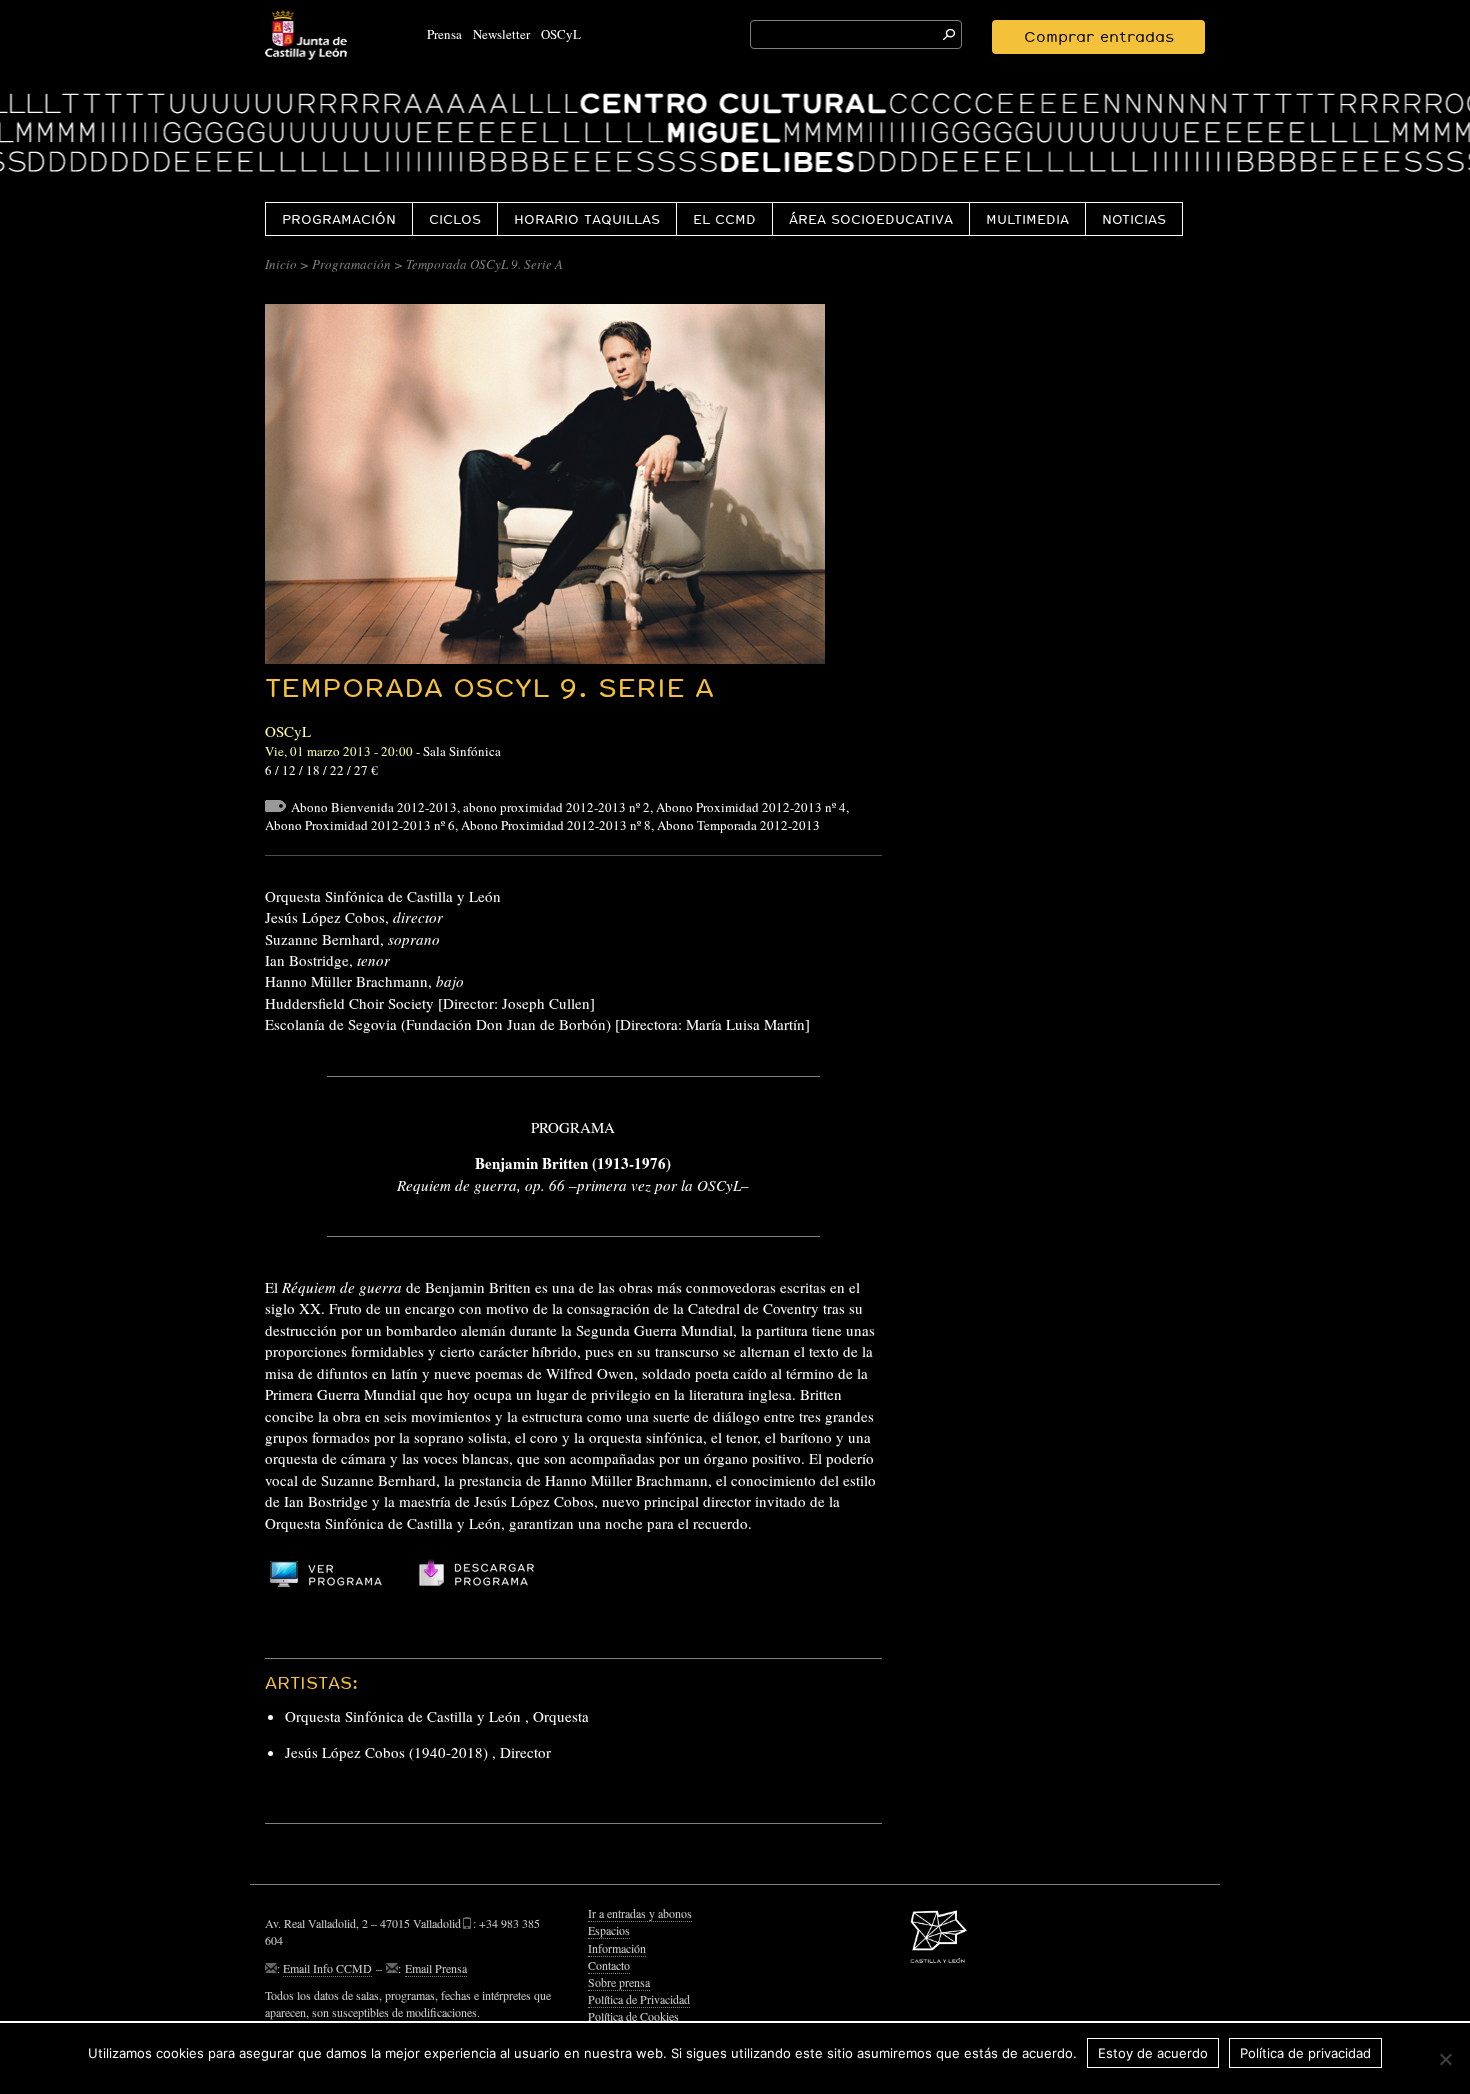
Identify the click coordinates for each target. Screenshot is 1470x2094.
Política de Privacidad (639, 1999)
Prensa (444, 34)
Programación (339, 219)
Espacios (609, 1930)
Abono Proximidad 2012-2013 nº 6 (360, 825)
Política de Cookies (633, 2016)
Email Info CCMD (327, 1968)
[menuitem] (338, 218)
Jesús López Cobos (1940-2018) (386, 1752)
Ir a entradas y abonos (640, 1913)
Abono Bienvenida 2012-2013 (374, 807)
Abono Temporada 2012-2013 (738, 825)
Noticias (1134, 219)
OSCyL (561, 34)
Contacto (609, 1965)
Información (617, 1948)
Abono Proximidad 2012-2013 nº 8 (556, 825)
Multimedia (1027, 219)
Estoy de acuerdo (1153, 2053)
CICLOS (455, 219)
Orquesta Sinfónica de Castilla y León (403, 1716)
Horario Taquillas (587, 219)
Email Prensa (436, 1968)
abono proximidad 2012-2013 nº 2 (556, 807)
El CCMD (724, 219)
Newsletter (501, 34)
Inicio (281, 264)
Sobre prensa (619, 1982)
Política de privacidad (1305, 2053)
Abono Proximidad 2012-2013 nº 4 (751, 807)
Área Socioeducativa (871, 219)
